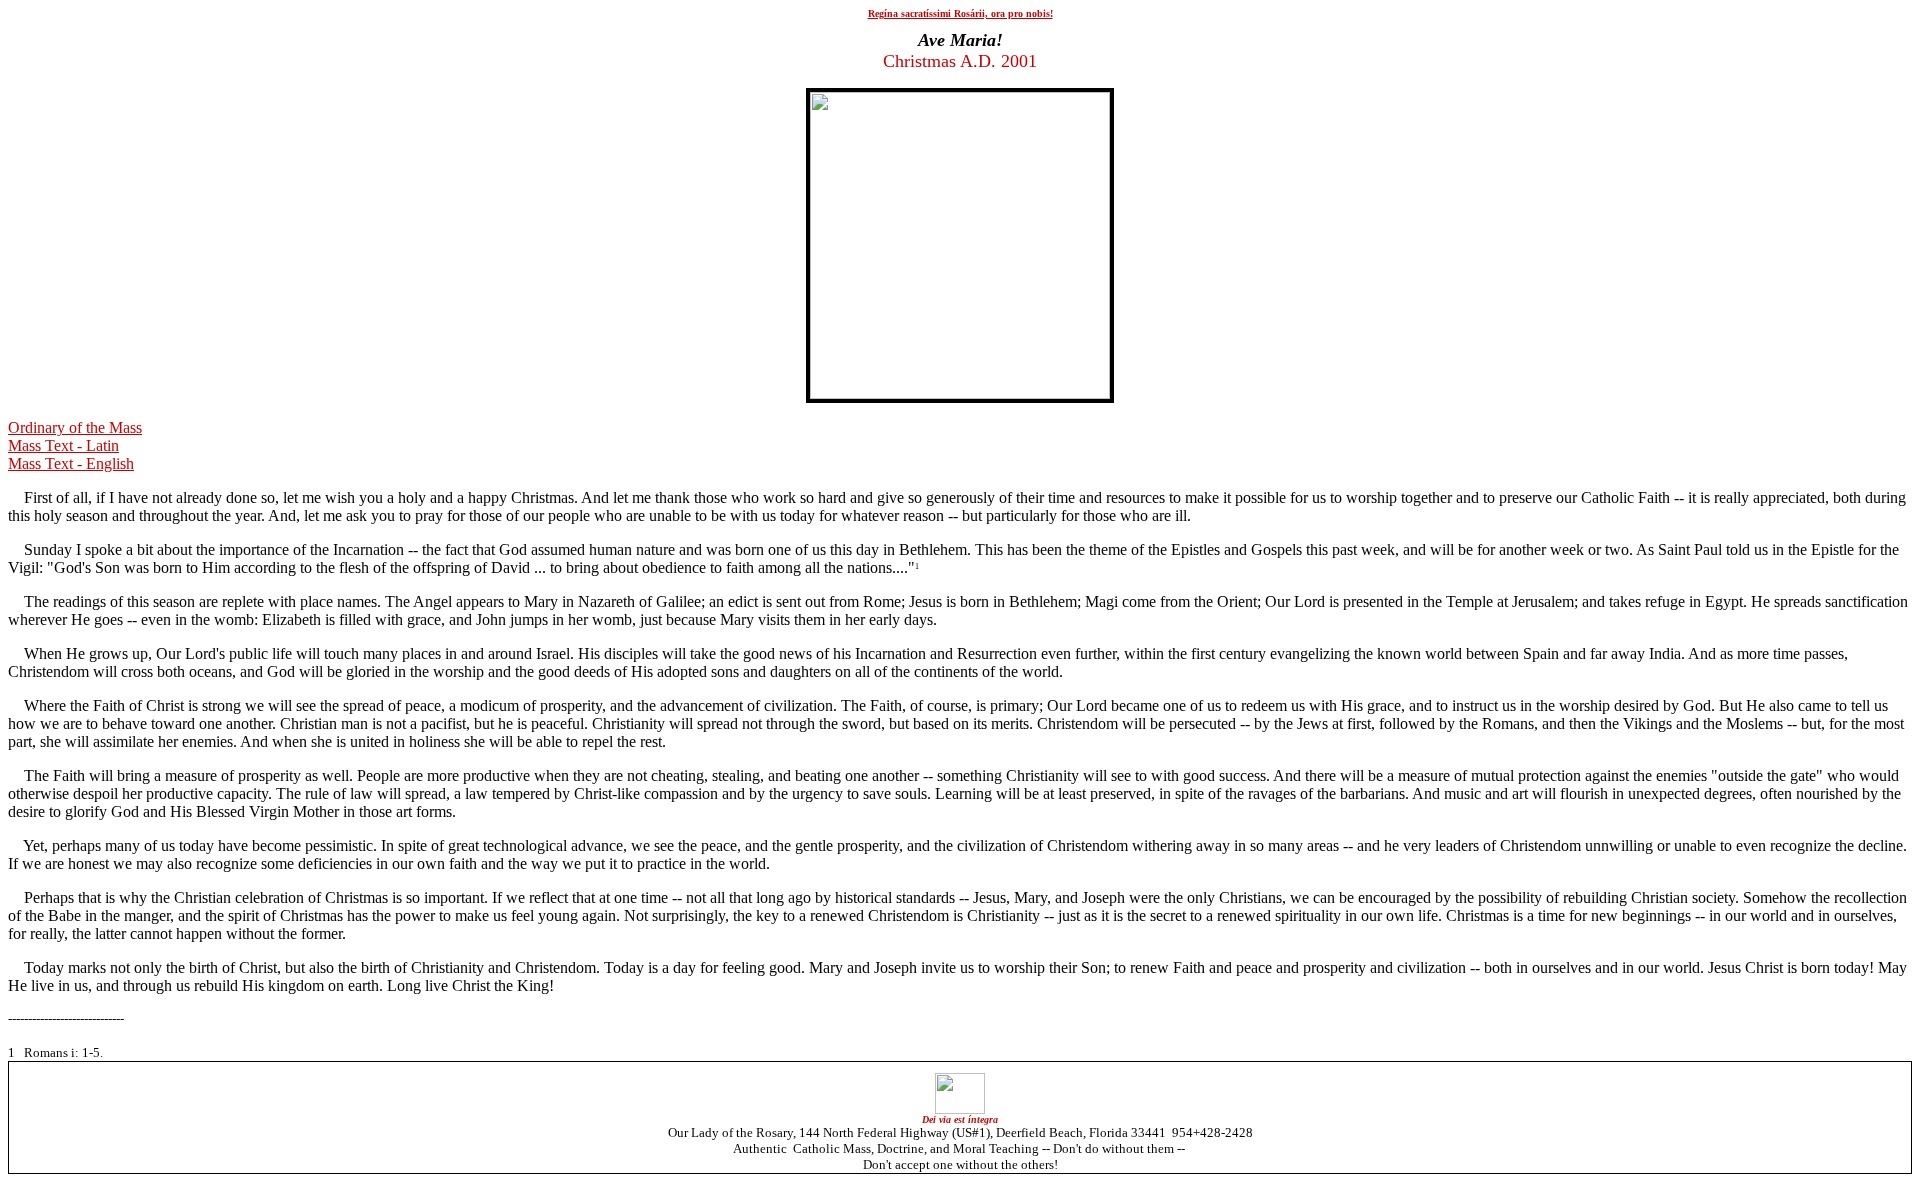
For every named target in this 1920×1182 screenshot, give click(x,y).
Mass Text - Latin (63, 445)
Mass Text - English (71, 463)
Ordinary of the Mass (75, 427)
